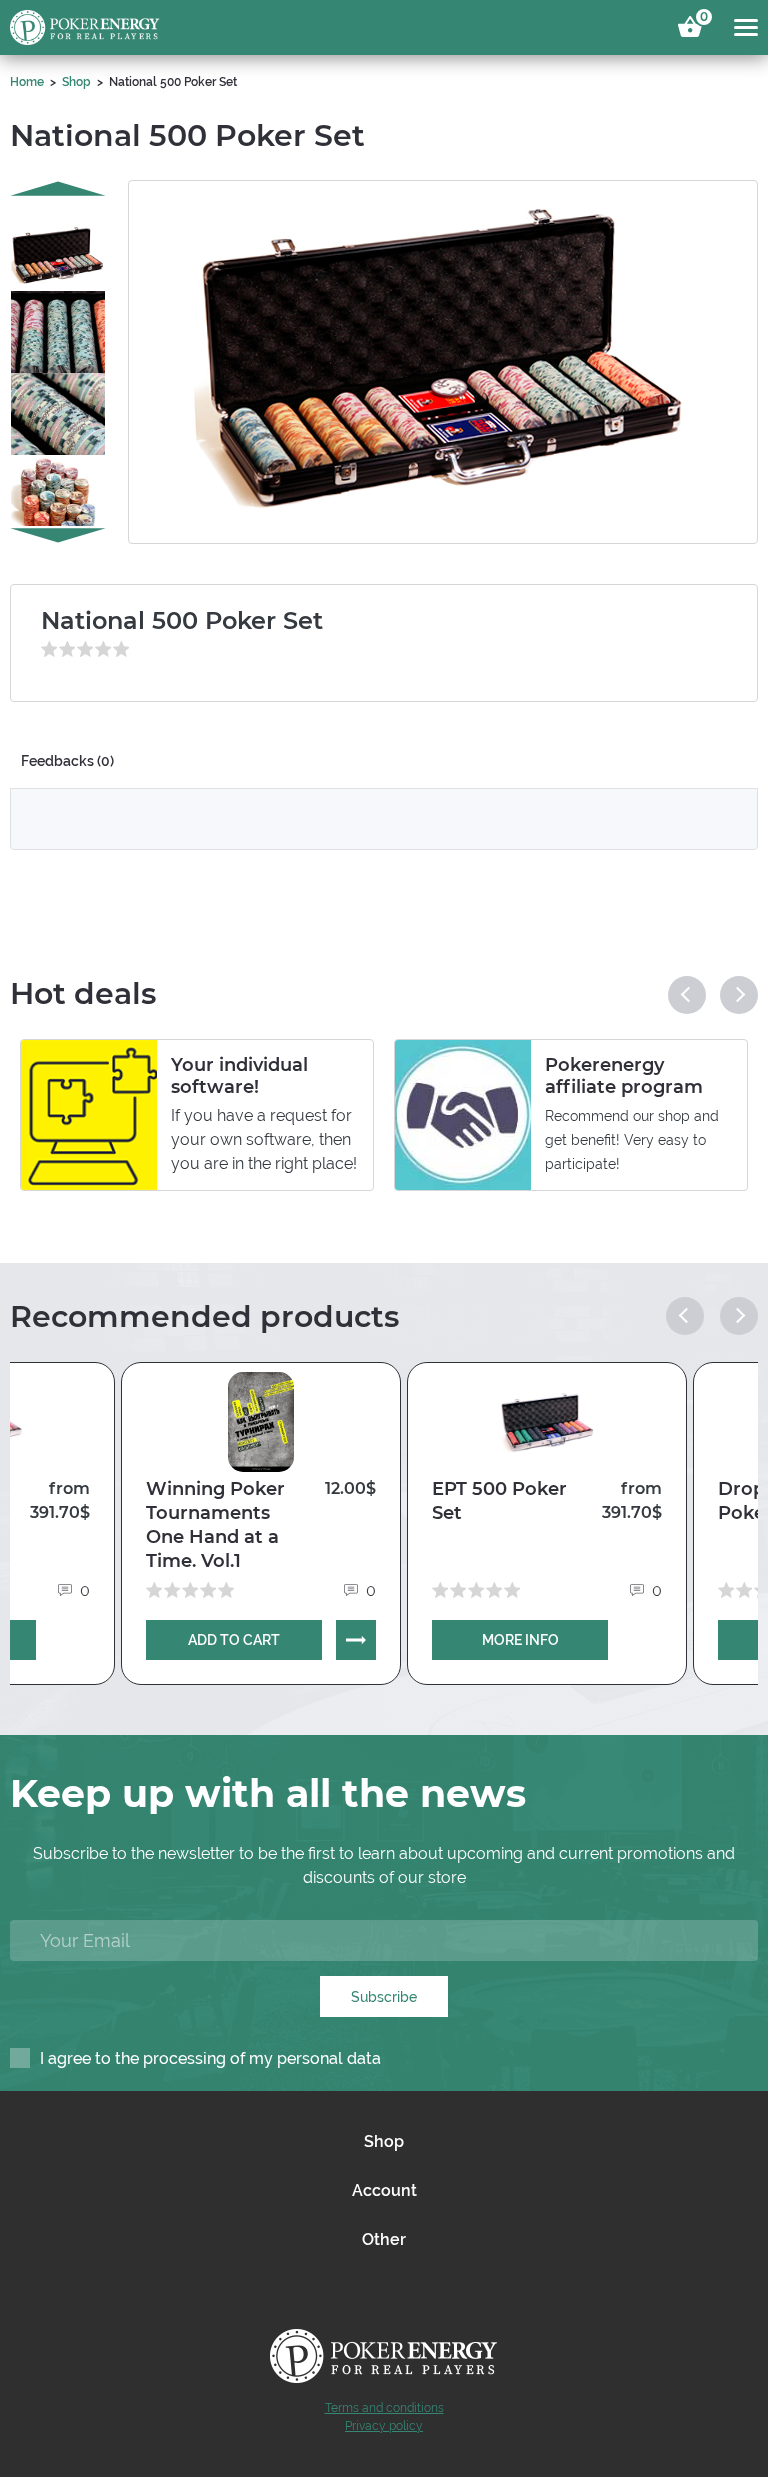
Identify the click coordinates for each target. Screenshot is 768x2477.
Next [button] (58, 536)
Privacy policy (384, 2426)
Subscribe (384, 1997)
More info (520, 1640)
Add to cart (234, 1640)
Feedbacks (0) (67, 761)
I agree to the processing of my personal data (210, 2058)
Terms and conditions (384, 2408)
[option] (58, 239)
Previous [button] (58, 188)
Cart (701, 20)
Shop (76, 82)
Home (27, 82)
